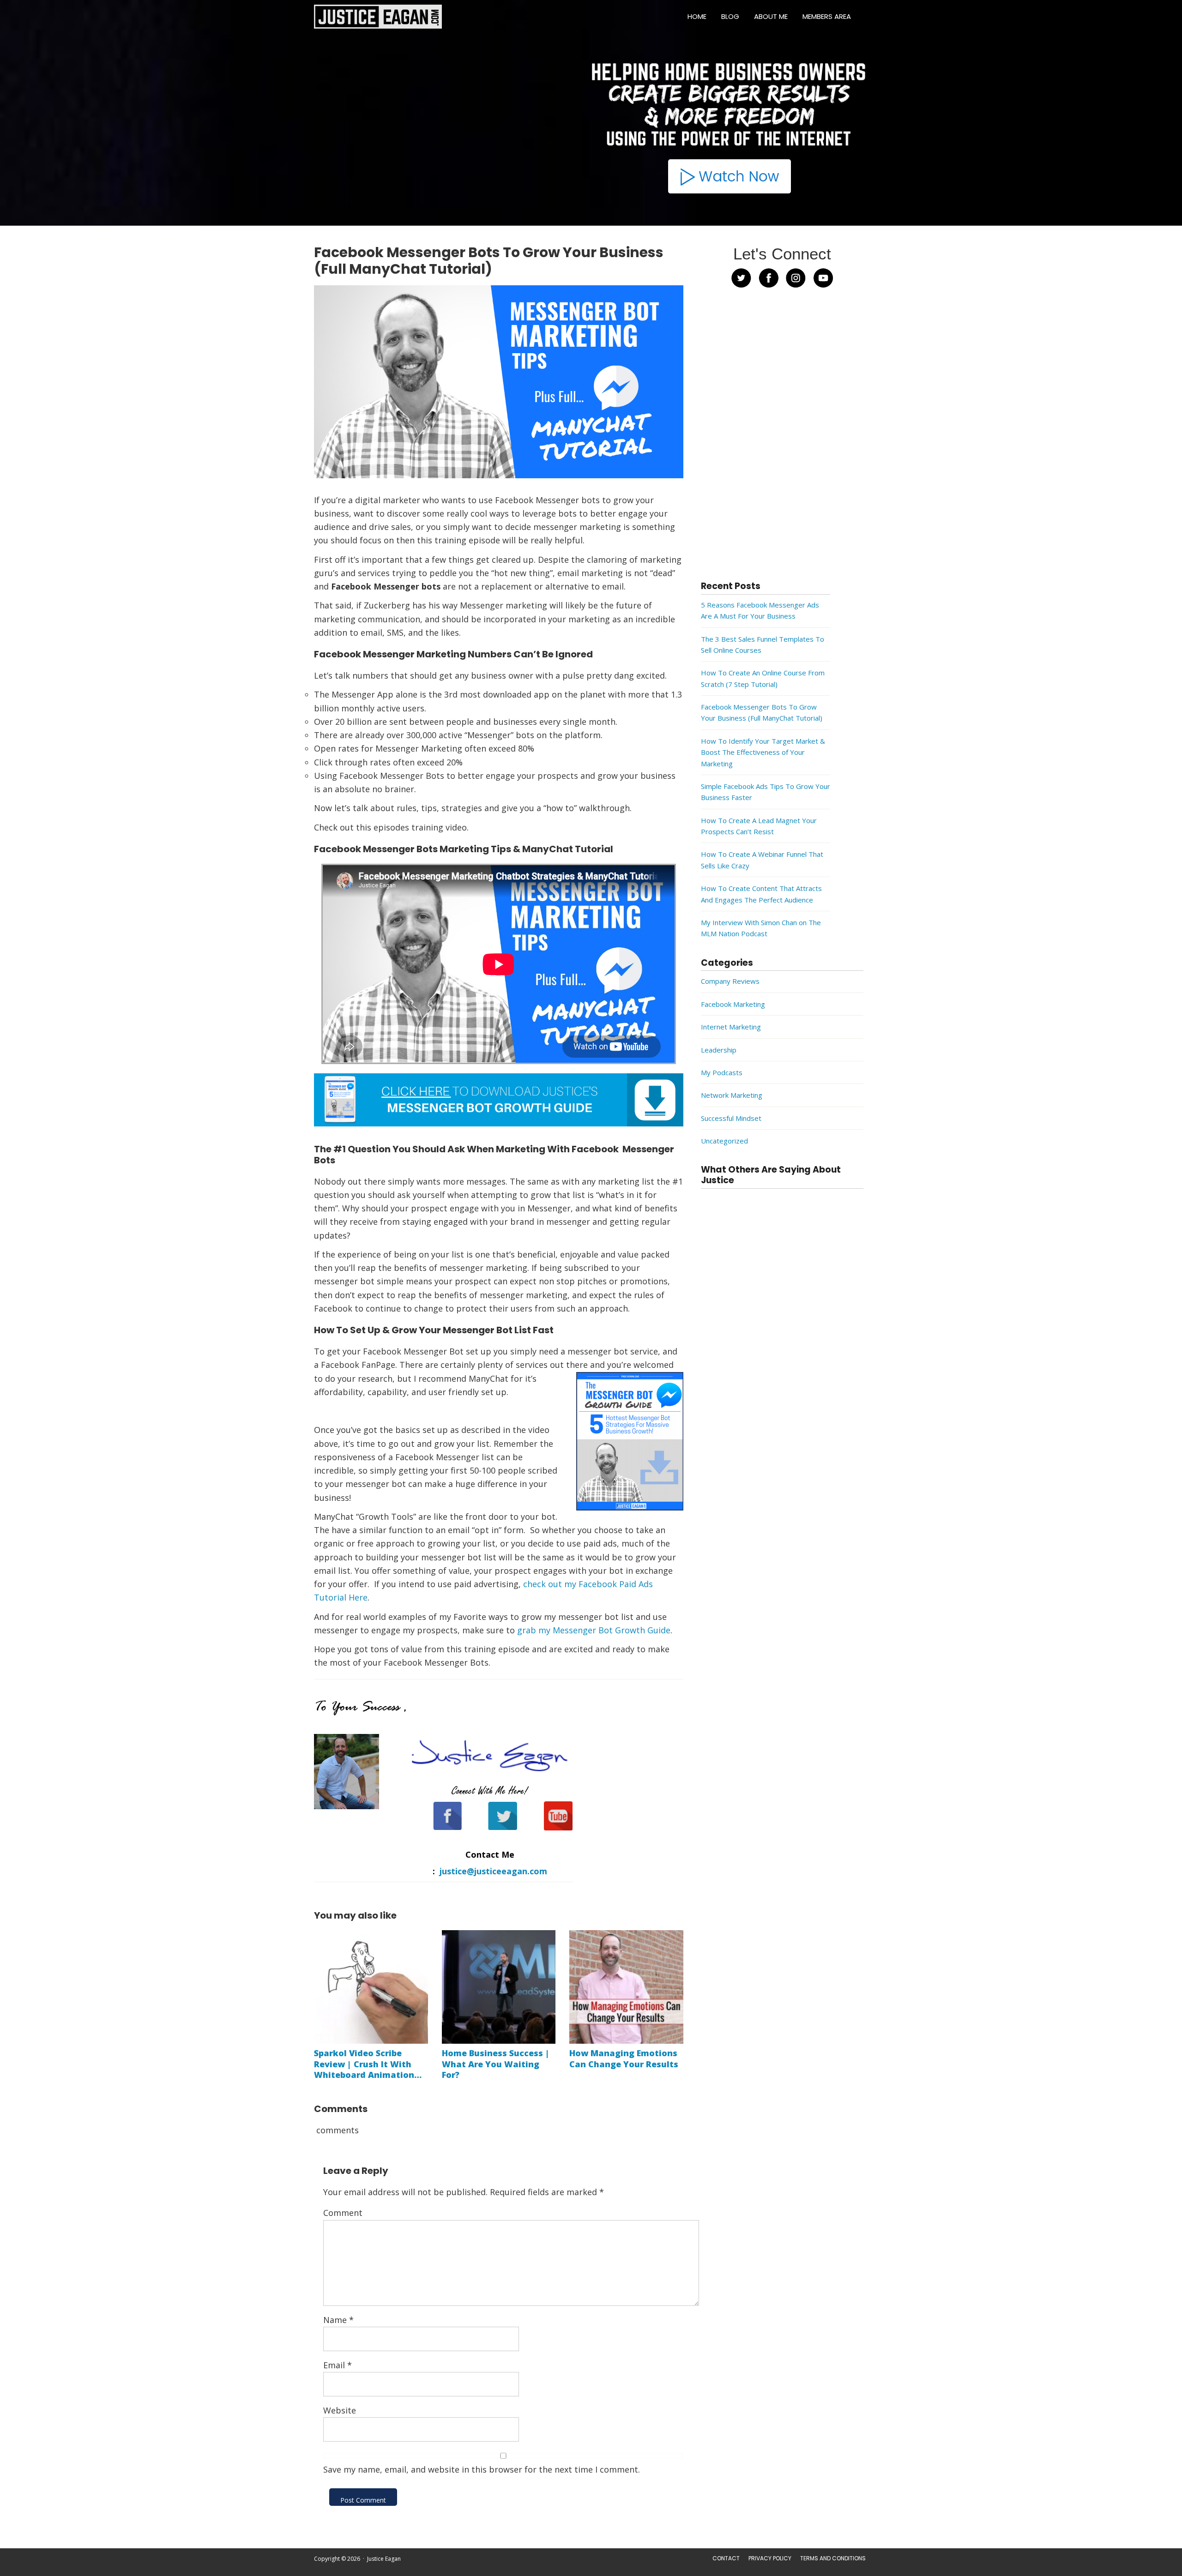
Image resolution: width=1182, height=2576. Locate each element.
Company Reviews (730, 981)
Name (338, 2320)
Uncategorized (724, 1141)
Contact (726, 2558)
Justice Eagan (378, 17)
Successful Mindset (731, 1118)
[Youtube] (552, 1821)
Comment (343, 2213)
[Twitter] (496, 1821)
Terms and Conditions (833, 2558)
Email (338, 2365)
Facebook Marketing (733, 1004)
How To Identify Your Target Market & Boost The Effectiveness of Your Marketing (763, 752)
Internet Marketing (731, 1027)
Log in (552, 2571)
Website (340, 2410)
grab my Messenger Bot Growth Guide (594, 1630)
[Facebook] (441, 1821)
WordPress (526, 2571)
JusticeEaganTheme (420, 2571)
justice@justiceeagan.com (493, 1871)
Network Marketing (732, 1095)
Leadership (719, 1050)
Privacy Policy (770, 2558)
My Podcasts (722, 1072)
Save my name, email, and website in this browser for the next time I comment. (482, 2469)
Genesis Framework (481, 2571)
